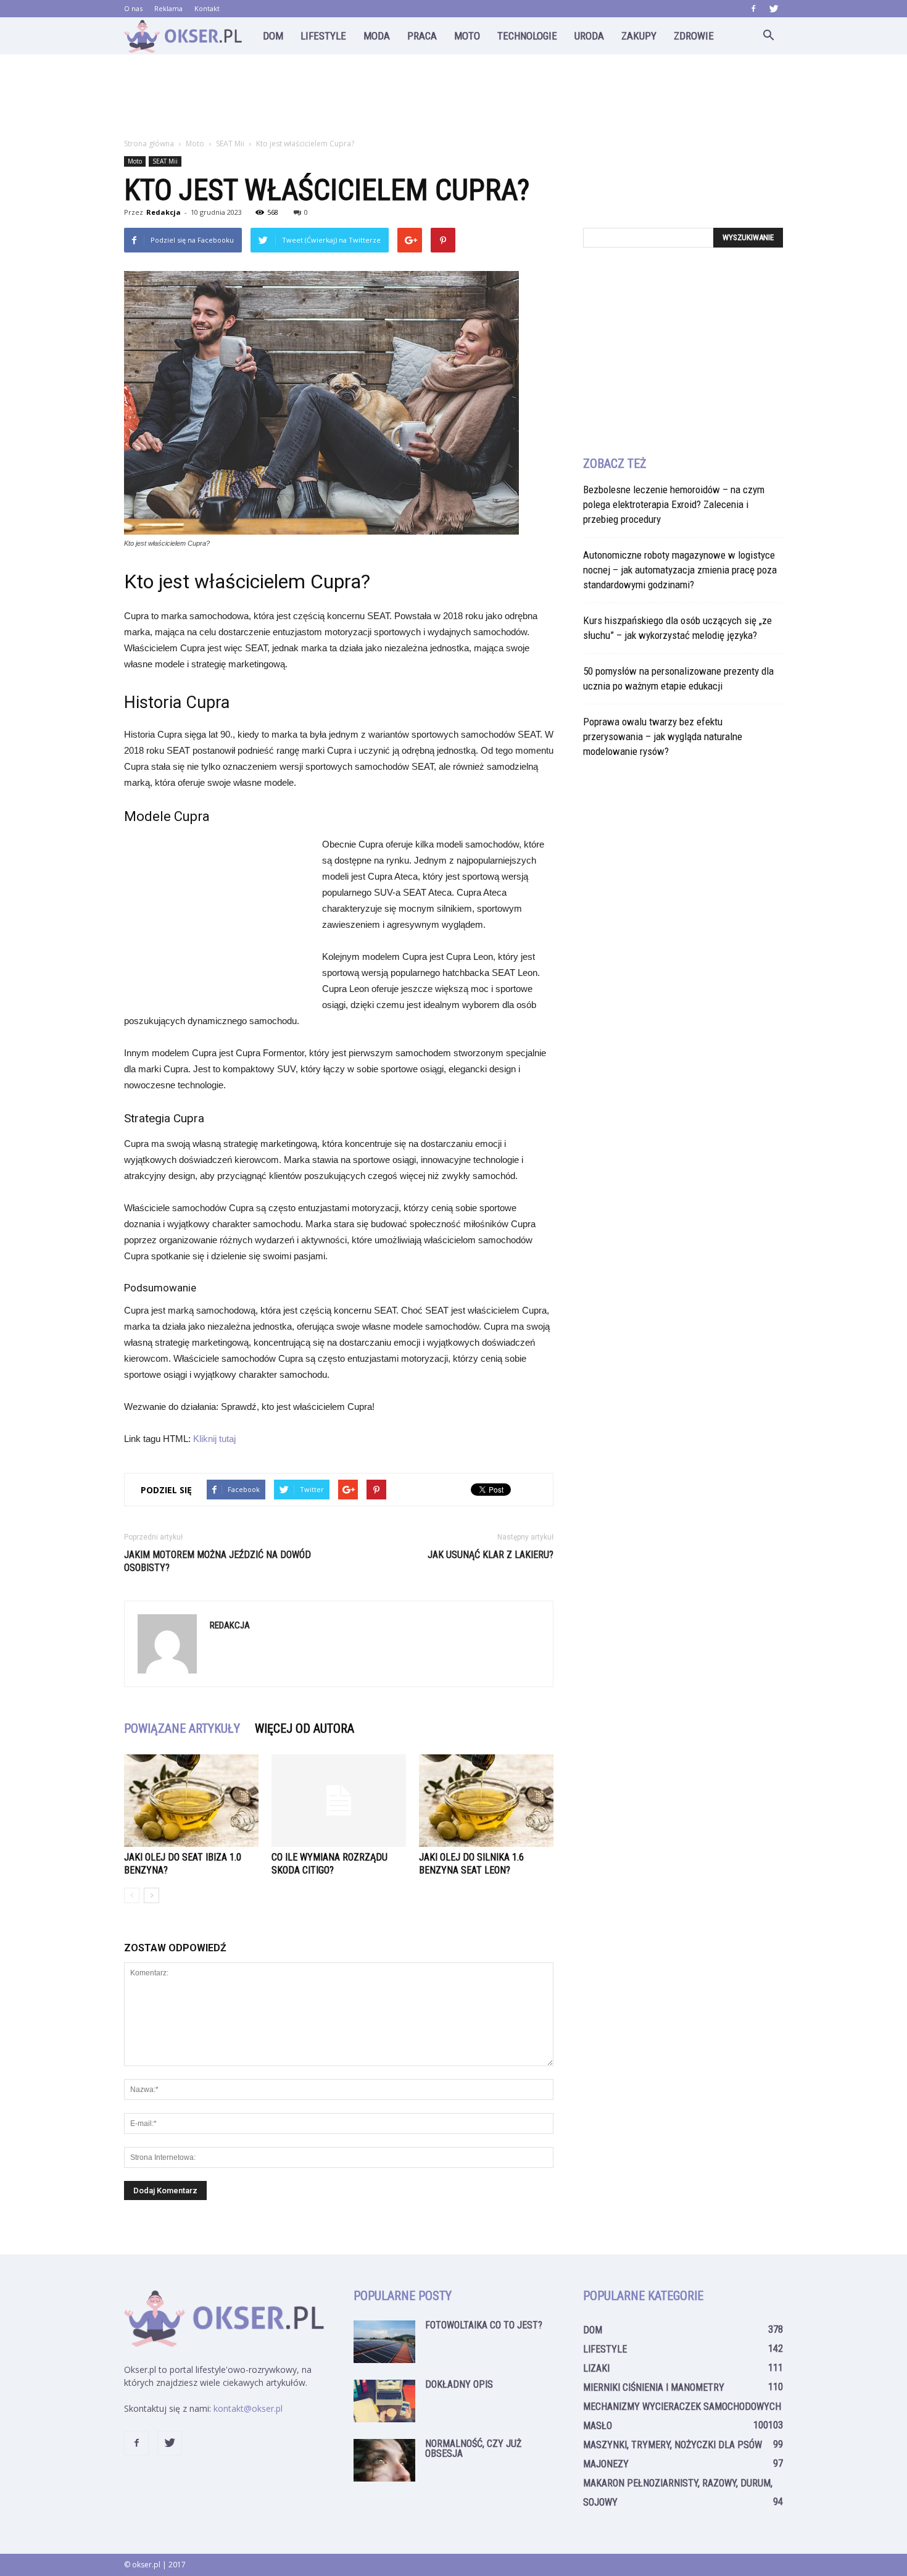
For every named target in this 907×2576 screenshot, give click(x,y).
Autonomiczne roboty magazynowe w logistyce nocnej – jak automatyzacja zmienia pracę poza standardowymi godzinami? (680, 570)
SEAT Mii (165, 161)
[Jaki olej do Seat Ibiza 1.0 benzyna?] (191, 1801)
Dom (273, 36)
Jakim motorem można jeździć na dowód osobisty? (217, 1561)
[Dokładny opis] (384, 2401)
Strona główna (149, 144)
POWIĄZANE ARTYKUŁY (182, 1728)
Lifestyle (323, 36)
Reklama (168, 8)
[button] (768, 36)
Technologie (527, 36)
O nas (133, 8)
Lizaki (596, 2368)
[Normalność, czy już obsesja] (384, 2460)
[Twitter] (774, 9)
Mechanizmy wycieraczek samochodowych (682, 2407)
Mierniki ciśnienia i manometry (654, 2387)
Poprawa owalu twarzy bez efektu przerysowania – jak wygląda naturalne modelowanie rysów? (663, 736)
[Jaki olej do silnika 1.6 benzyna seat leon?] (486, 1801)
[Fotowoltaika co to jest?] (384, 2342)
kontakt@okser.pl (248, 2408)
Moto (467, 36)
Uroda (589, 36)
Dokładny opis (459, 2384)
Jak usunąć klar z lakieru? (491, 1555)
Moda (377, 36)
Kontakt (207, 8)
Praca (422, 36)
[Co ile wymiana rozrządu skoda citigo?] (339, 1801)
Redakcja (164, 212)
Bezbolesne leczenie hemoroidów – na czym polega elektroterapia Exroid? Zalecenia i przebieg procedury (674, 504)
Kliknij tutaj (214, 1439)
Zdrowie (694, 36)
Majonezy (606, 2464)
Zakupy (639, 36)
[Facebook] (753, 9)
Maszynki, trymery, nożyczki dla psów (673, 2445)
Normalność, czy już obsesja (473, 2449)
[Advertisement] (453, 97)
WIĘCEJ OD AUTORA (304, 1728)
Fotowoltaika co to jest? (484, 2325)
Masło (598, 2426)
